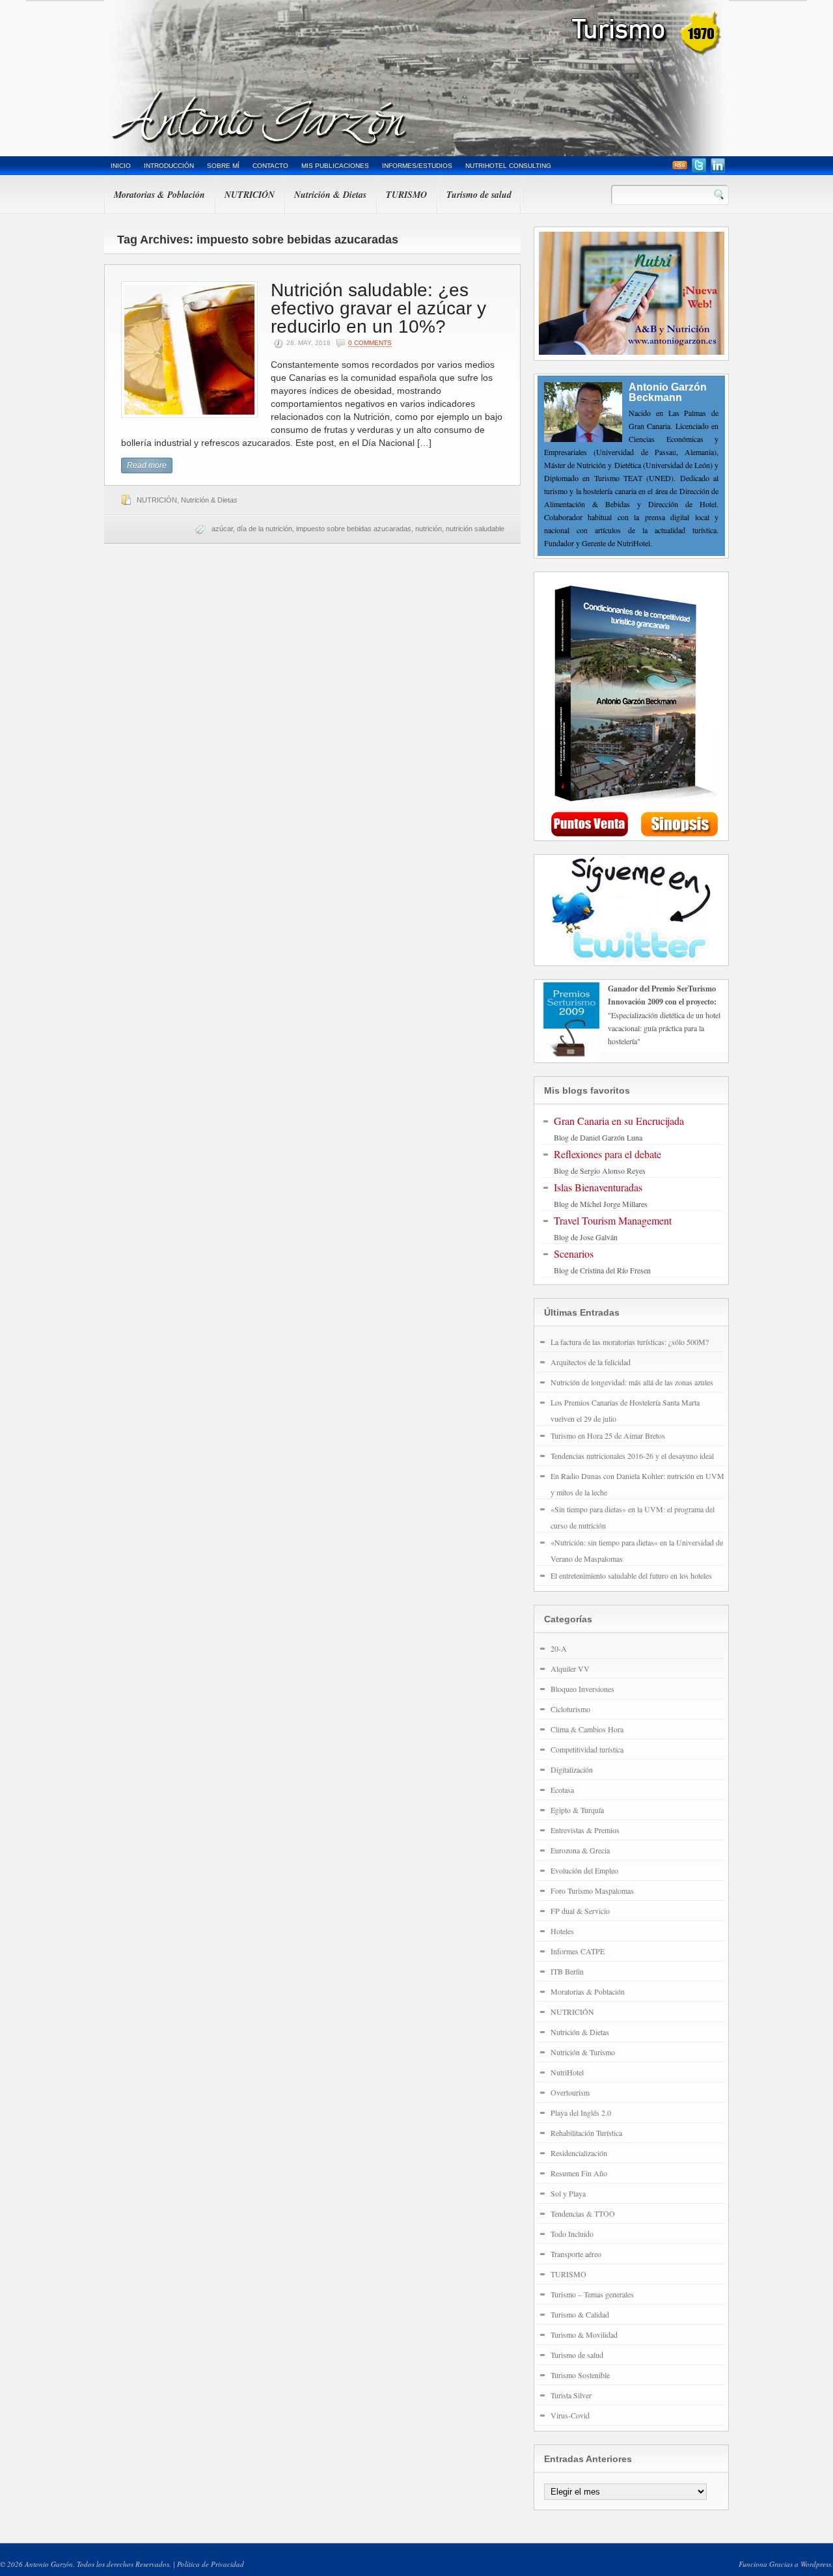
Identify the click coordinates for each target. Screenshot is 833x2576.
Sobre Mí (223, 166)
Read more (147, 465)
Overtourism (570, 2092)
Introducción (169, 166)
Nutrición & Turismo (583, 2052)
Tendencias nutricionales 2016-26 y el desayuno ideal (632, 1456)
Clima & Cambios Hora (587, 1729)
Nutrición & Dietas (330, 195)
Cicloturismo (570, 1709)
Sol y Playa (568, 2193)
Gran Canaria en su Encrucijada (619, 1121)
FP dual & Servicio (580, 1911)
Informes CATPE (578, 1951)
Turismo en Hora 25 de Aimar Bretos (608, 1435)
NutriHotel (567, 2072)
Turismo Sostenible (580, 2375)
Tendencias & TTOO (583, 2213)
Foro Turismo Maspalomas (592, 1890)
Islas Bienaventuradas (598, 1187)
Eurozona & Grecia (580, 1850)
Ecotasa (562, 1790)
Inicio (121, 166)
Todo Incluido (572, 2234)
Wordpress (816, 2564)
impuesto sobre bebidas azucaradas (354, 529)
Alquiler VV (570, 1669)
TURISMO (406, 195)
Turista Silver (571, 2395)
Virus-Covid (570, 2415)
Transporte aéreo (576, 2254)
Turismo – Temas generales (592, 2294)
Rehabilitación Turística (586, 2133)
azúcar (222, 529)
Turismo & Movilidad (584, 2334)
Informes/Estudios (417, 166)
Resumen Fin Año (579, 2173)
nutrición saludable (475, 529)
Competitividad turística (587, 1749)
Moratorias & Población (159, 195)
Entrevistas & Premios (585, 1830)
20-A (559, 1648)
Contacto (270, 166)
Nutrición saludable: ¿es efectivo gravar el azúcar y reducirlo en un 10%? (378, 308)
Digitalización (572, 1769)
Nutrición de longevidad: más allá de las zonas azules (632, 1382)
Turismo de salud (479, 195)
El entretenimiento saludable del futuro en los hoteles (631, 1575)
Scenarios (574, 1253)
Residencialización (579, 2153)
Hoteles (562, 1931)
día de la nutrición (265, 529)
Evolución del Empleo (584, 1870)
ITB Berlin (567, 1971)
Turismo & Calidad (580, 2314)
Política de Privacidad (211, 2564)
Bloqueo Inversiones (582, 1689)
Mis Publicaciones (335, 166)
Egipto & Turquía (577, 1810)
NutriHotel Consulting (508, 166)
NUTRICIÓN (250, 195)
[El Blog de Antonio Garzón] (416, 78)
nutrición (429, 529)
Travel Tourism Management (613, 1220)
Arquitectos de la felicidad (591, 1362)
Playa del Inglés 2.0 (581, 2112)
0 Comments (370, 343)
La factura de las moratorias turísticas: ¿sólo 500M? (630, 1342)
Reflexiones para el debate (608, 1154)
